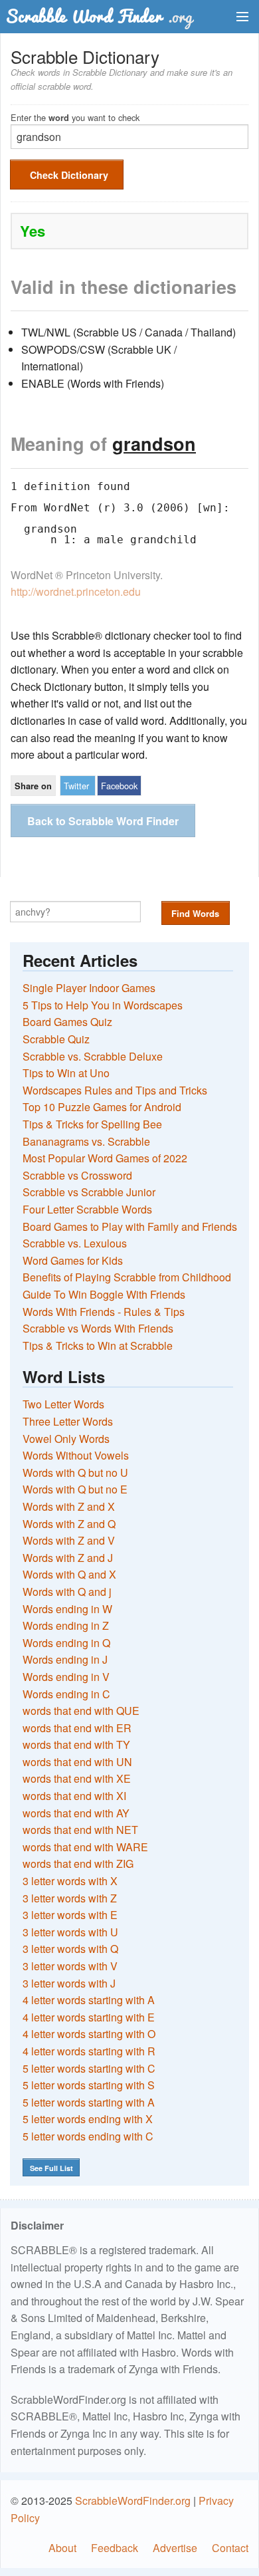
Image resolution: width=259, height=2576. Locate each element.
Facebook (119, 786)
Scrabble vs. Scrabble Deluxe (93, 1056)
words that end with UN (77, 1762)
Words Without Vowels (76, 1455)
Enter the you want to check (75, 117)
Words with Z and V (69, 1540)
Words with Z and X (69, 1506)
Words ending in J (65, 1659)
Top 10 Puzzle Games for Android (102, 1107)
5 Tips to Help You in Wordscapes (103, 1005)
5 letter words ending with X (88, 2119)
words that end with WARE (85, 1847)
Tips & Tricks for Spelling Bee (92, 1124)
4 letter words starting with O (89, 2034)
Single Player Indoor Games (89, 988)
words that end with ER (77, 1728)
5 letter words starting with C (89, 2068)
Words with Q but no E (75, 1489)
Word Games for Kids (73, 1260)
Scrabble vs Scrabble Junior (89, 1192)
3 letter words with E (70, 1915)
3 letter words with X (70, 1881)
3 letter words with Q (70, 1949)
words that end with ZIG (78, 1864)
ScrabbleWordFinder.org (133, 2501)
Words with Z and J (68, 1558)
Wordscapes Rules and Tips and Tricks (115, 1090)
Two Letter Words (63, 1404)
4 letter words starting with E (89, 2017)
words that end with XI (74, 1796)
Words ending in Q (66, 1643)
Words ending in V (66, 1677)
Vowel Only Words (66, 1439)
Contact (230, 2548)
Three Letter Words (68, 1421)
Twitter (76, 786)
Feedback (115, 2548)
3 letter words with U (70, 1932)
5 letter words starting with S (89, 2085)
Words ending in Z (66, 1625)
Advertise (175, 2548)
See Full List (51, 2168)
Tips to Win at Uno (66, 1073)
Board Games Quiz (67, 1022)
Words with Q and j (67, 1592)
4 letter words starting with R (89, 2051)
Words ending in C (66, 1694)
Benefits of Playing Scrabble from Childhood (127, 1277)
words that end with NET (80, 1830)
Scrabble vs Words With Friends (98, 1328)
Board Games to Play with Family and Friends (130, 1226)
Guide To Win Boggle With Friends (104, 1294)
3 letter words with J (69, 1983)
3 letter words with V (70, 1966)
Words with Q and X (69, 1574)
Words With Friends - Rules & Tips (104, 1312)
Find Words (195, 913)
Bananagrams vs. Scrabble (86, 1141)
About (62, 2548)
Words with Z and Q (69, 1524)
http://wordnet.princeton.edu (76, 591)
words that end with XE (77, 1778)
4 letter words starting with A (89, 2000)
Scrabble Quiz (56, 1039)
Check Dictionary (69, 175)
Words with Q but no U (75, 1473)
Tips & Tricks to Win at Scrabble (98, 1346)
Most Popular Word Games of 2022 (105, 1158)
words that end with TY (76, 1744)
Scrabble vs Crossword (77, 1175)
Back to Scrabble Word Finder (103, 821)
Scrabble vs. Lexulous (75, 1243)
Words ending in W (67, 1609)
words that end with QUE (81, 1711)
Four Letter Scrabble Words (87, 1209)
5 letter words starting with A (89, 2102)
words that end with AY (76, 1813)
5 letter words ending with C (88, 2136)
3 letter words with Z (70, 1898)
